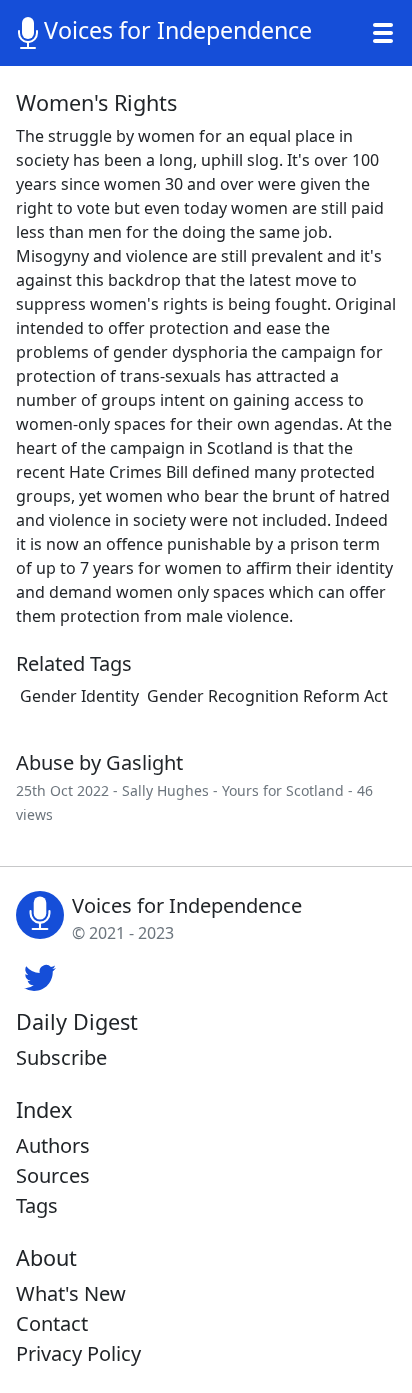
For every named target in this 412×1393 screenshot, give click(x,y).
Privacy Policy (78, 1353)
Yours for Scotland (283, 790)
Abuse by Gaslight (99, 762)
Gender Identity (79, 696)
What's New (71, 1293)
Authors (53, 1145)
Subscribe (61, 1057)
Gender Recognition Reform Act (267, 696)
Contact (52, 1323)
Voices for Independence (178, 30)
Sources (53, 1175)
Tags (37, 1205)
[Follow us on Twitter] (40, 975)
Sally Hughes (165, 790)
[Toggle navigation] (383, 33)
